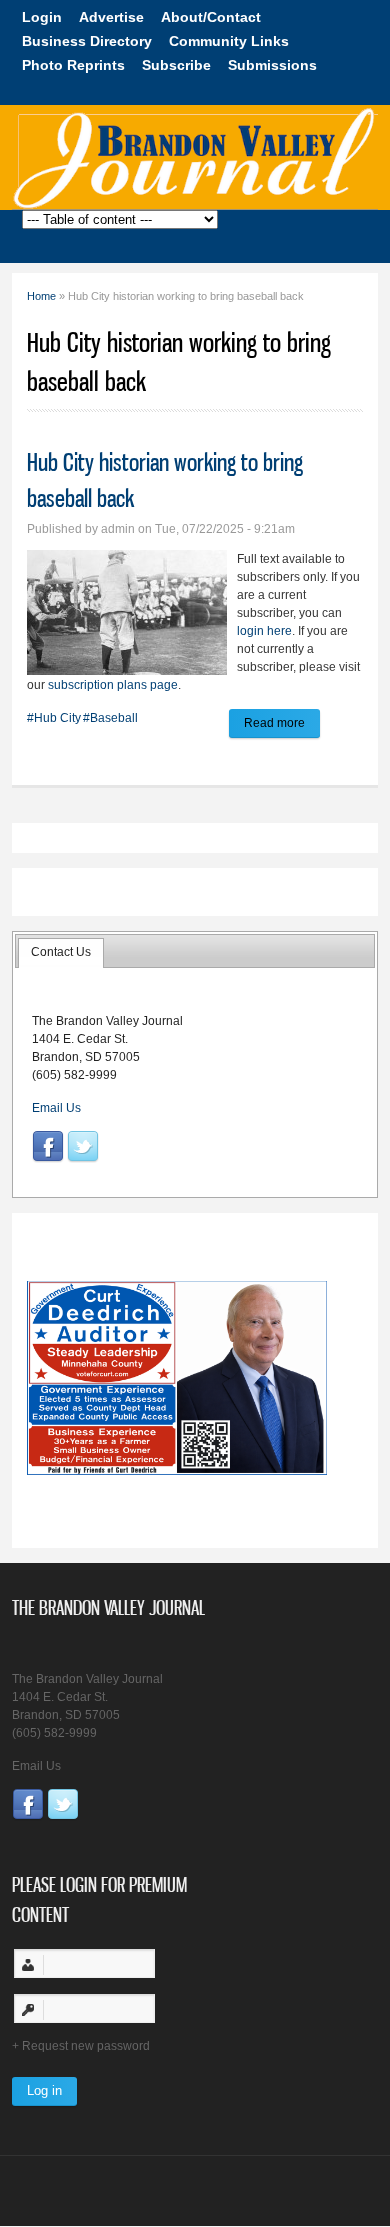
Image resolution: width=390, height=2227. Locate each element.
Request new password (86, 2046)
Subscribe (176, 65)
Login (42, 17)
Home (41, 296)
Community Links (229, 41)
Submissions (272, 65)
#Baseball (110, 718)
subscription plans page (113, 685)
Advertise (111, 17)
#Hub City (54, 718)
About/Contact (211, 17)
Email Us (56, 1108)
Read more (282, 726)
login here (264, 631)
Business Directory (87, 41)
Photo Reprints (73, 65)
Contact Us (61, 952)
